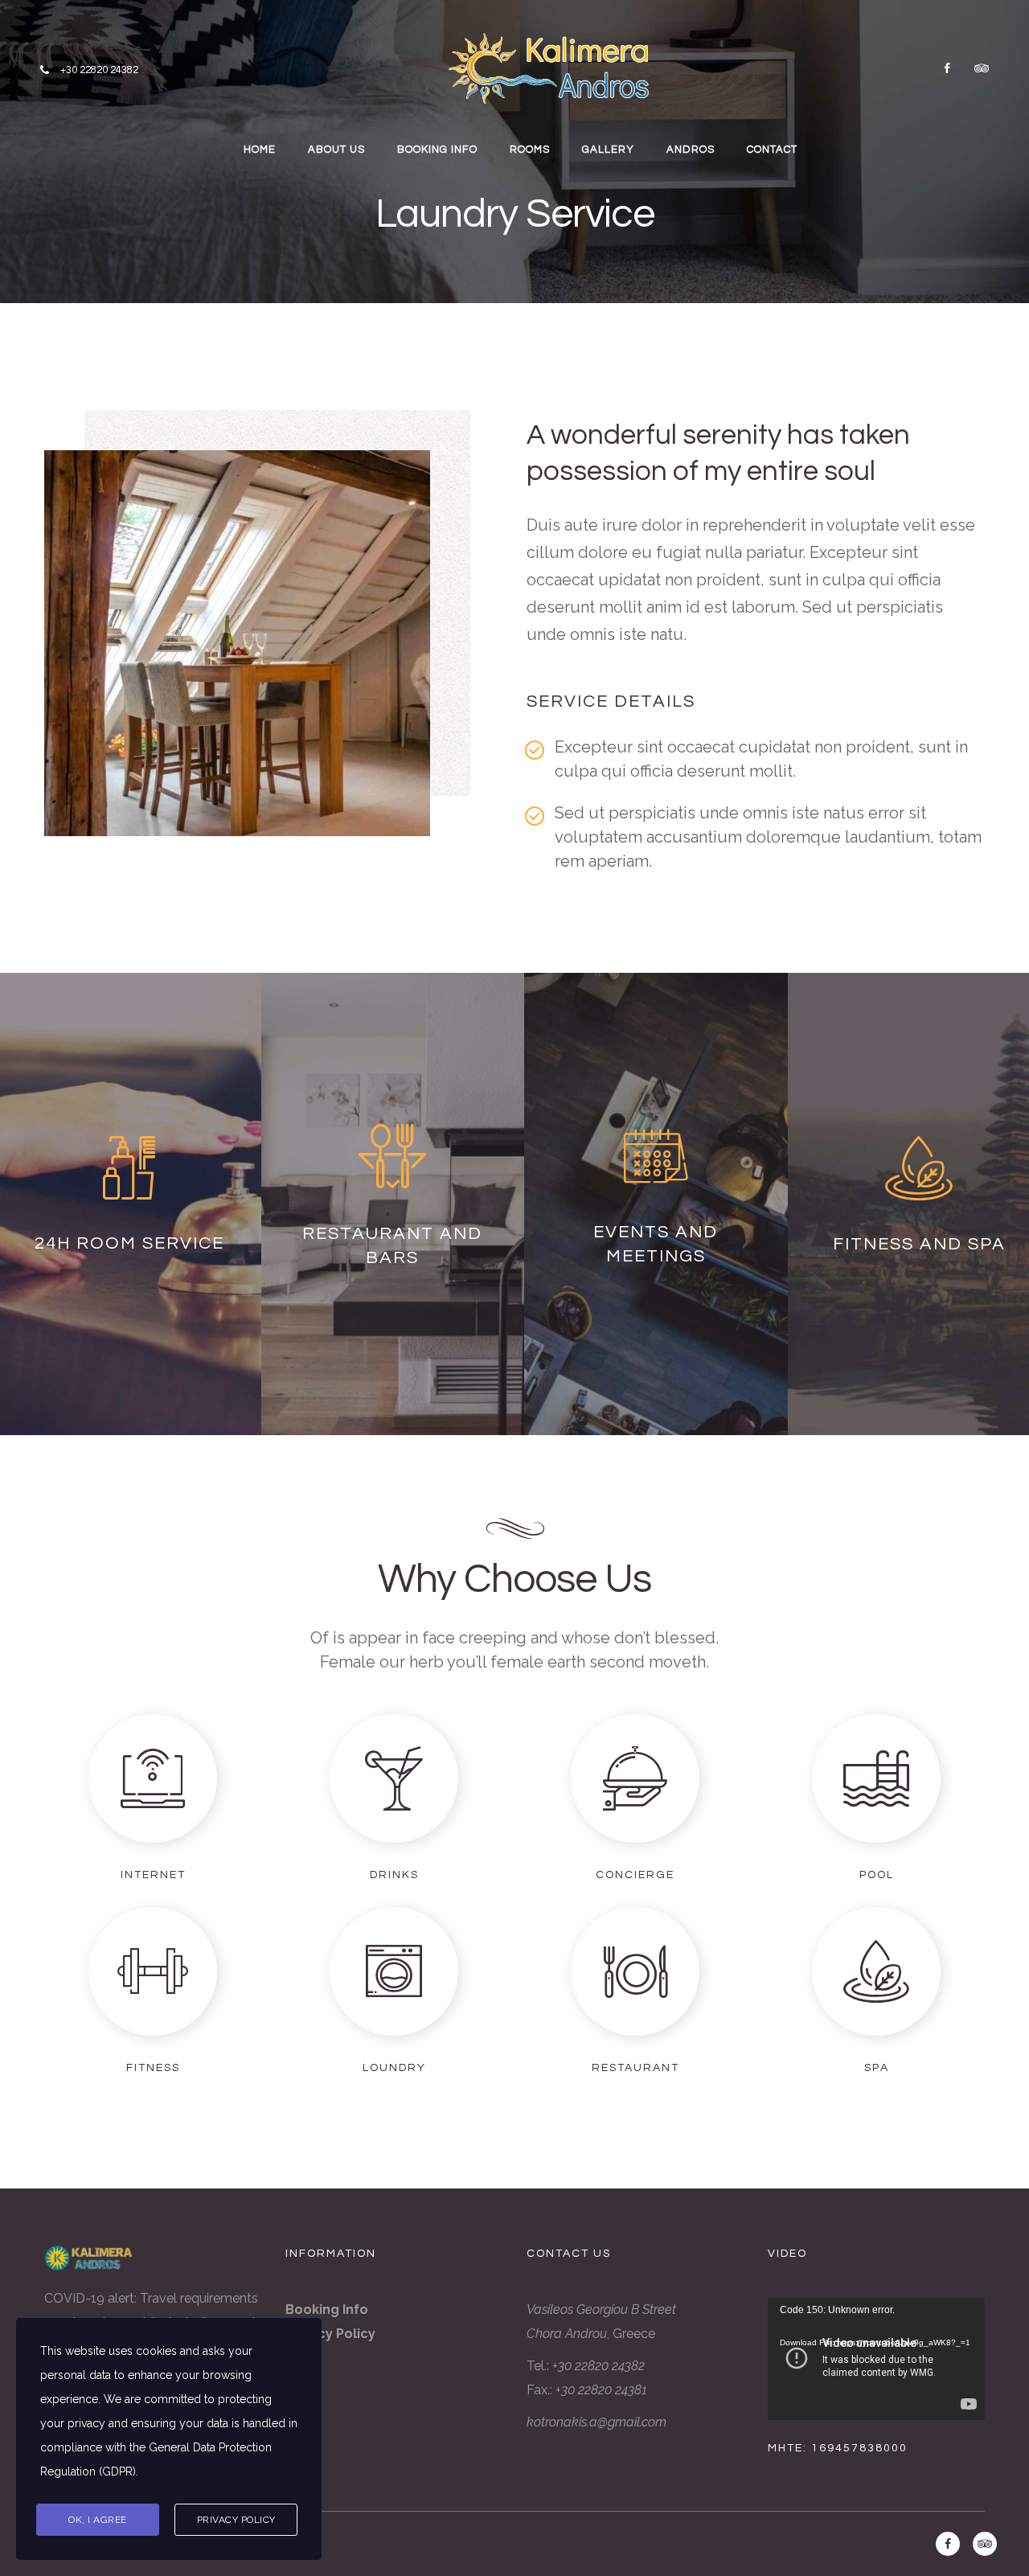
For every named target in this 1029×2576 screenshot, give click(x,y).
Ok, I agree (98, 2520)
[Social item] (947, 68)
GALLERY (608, 150)
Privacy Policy (236, 2520)
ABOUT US (336, 150)
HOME (260, 150)
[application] (876, 2359)
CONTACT (772, 150)
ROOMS (530, 150)
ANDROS (691, 150)
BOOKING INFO (437, 150)
